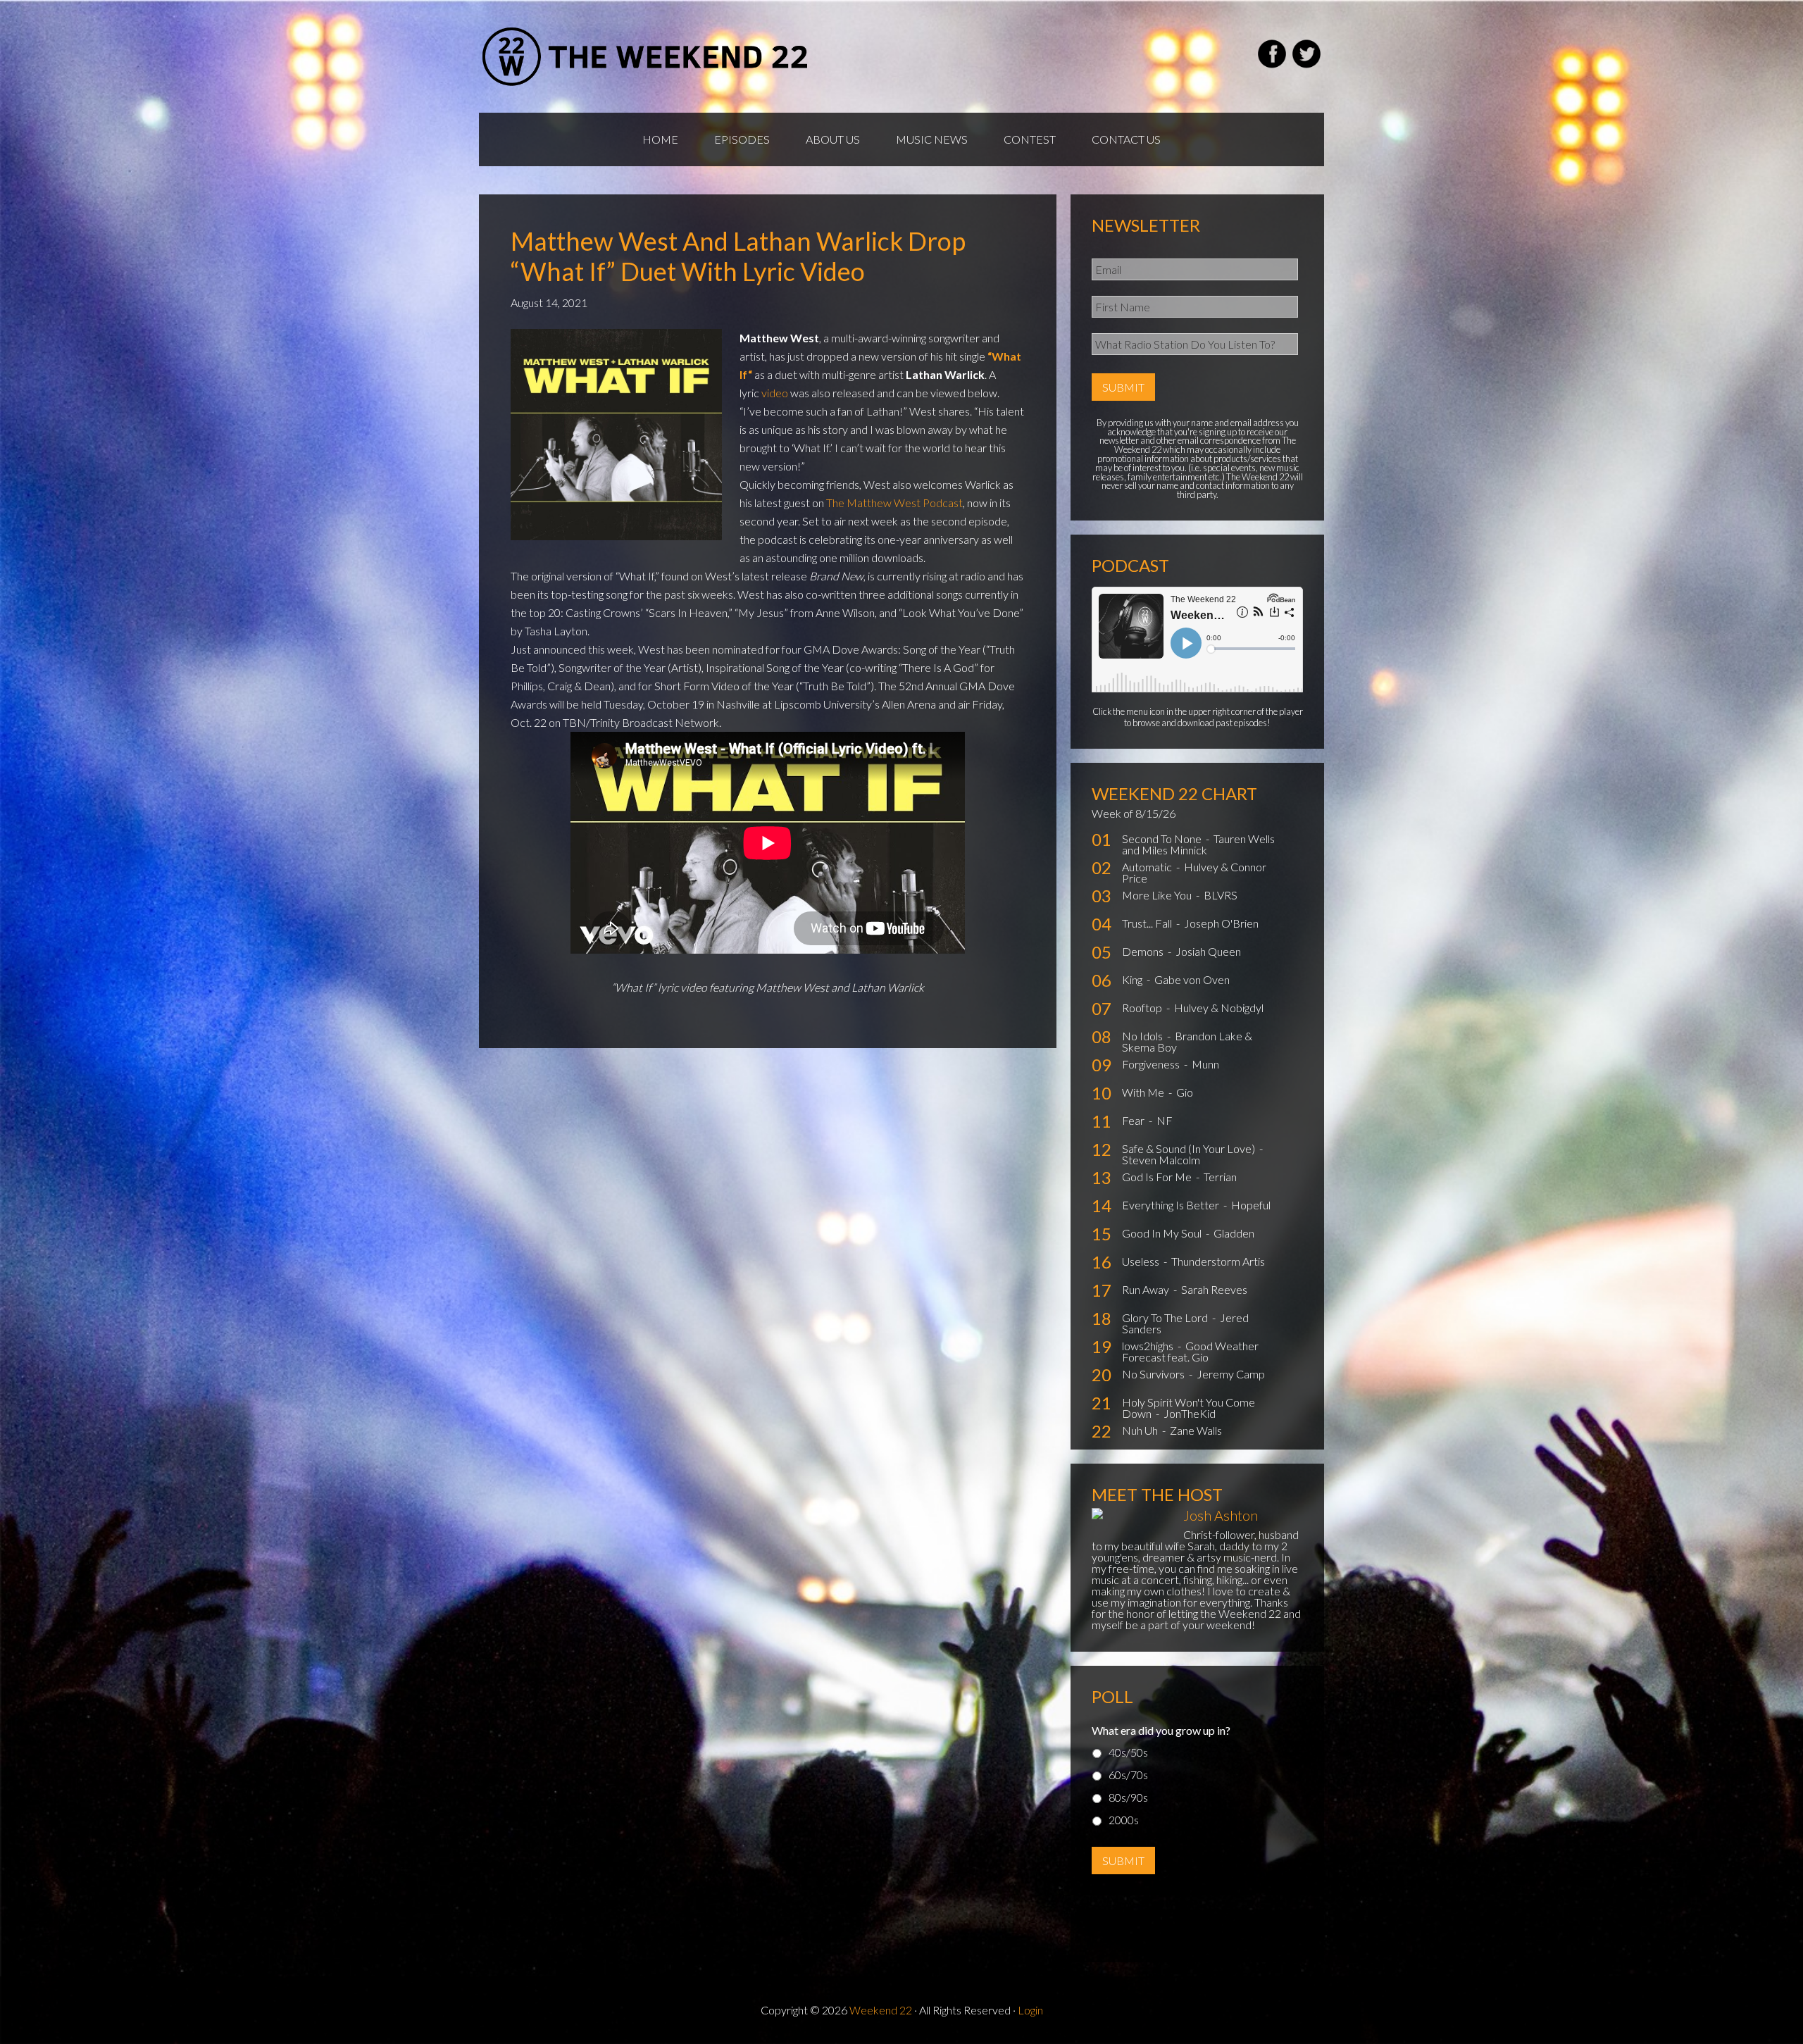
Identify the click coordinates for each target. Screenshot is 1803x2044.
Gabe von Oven (1192, 979)
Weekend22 (646, 56)
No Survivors (1154, 1374)
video (775, 393)
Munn (1205, 1064)
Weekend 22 (881, 2010)
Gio (1185, 1092)
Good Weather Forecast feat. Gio (1190, 1351)
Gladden (1234, 1233)
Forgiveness (1152, 1064)
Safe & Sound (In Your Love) (1190, 1148)
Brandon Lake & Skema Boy (1187, 1041)
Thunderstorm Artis (1218, 1261)
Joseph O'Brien (1221, 923)
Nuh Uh (1141, 1430)
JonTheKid (1190, 1413)
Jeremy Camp (1231, 1374)
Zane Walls (1196, 1430)
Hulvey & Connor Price (1194, 872)
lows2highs (1149, 1346)
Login (1030, 2010)
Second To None (1163, 839)
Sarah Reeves (1214, 1289)
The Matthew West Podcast (894, 503)
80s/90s (1128, 1797)
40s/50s (1128, 1752)
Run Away (1147, 1289)
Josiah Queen (1208, 951)
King (1133, 979)
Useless (1142, 1261)
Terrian (1220, 1177)
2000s (1124, 1820)
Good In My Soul (1163, 1233)
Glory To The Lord (1166, 1317)
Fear (1134, 1120)
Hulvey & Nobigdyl (1219, 1008)
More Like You (1158, 895)
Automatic (1148, 867)
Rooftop (1143, 1008)
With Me (1144, 1092)
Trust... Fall (1148, 923)
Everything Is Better (1172, 1205)
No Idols (1143, 1036)
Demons (1144, 951)
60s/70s (1128, 1775)
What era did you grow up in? (1161, 1730)
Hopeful (1251, 1205)
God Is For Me (1158, 1177)
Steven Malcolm (1161, 1160)
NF (1165, 1120)
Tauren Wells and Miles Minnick (1198, 844)
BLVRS (1221, 895)
